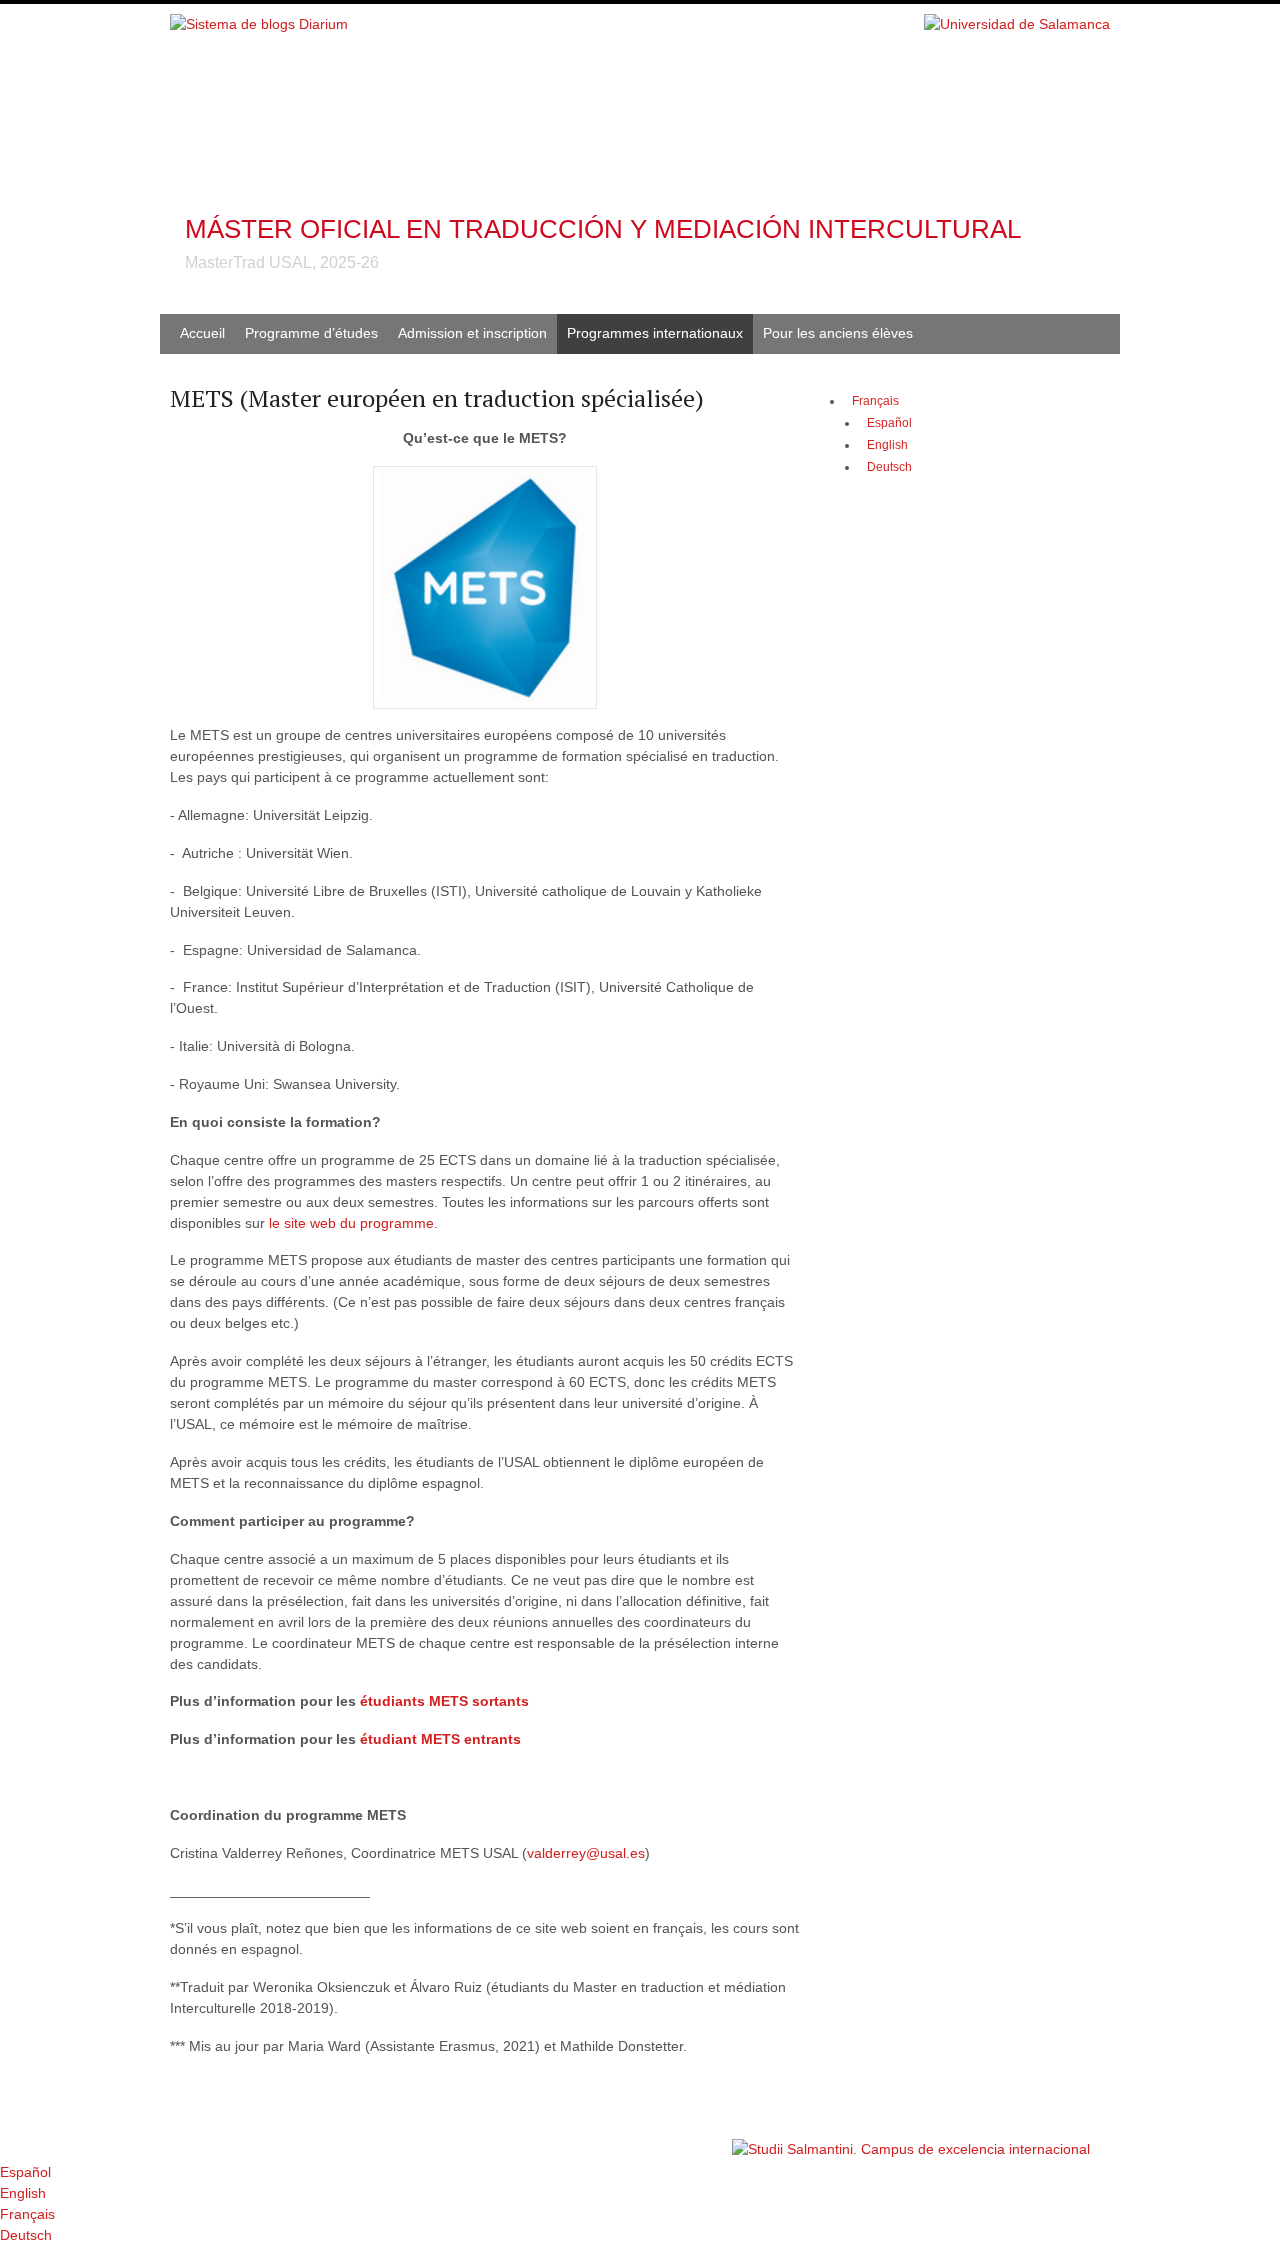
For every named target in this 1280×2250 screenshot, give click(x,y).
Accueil (202, 333)
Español (25, 2172)
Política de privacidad (668, 2139)
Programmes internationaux (655, 333)
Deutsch (26, 2235)
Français (875, 401)
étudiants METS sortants (446, 1701)
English (23, 2193)
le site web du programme (351, 1223)
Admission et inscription (472, 333)
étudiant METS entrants (440, 1739)
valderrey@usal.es (586, 1853)
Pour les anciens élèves (838, 333)
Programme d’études (311, 333)
